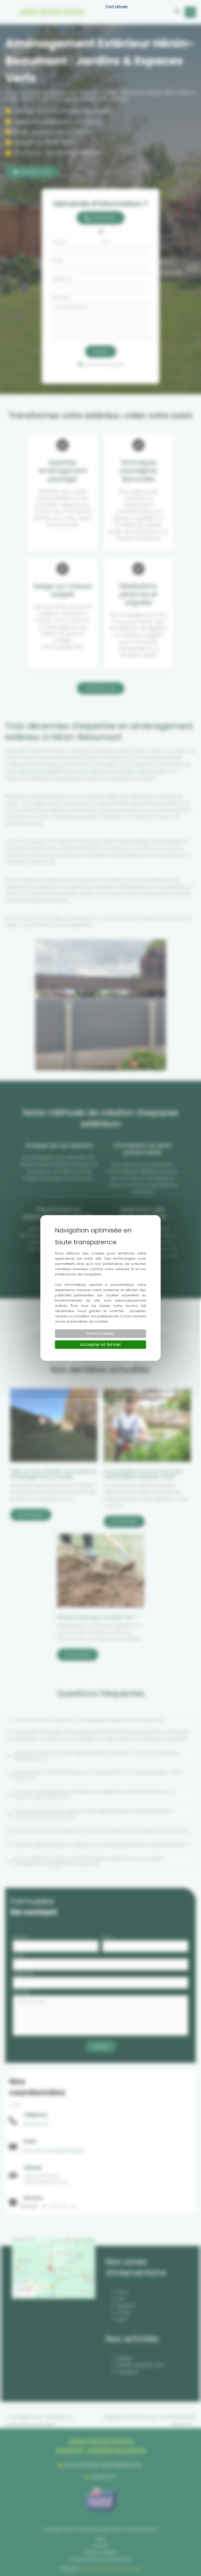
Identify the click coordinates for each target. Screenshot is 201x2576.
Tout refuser (117, 6)
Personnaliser (101, 1333)
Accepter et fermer (101, 1344)
